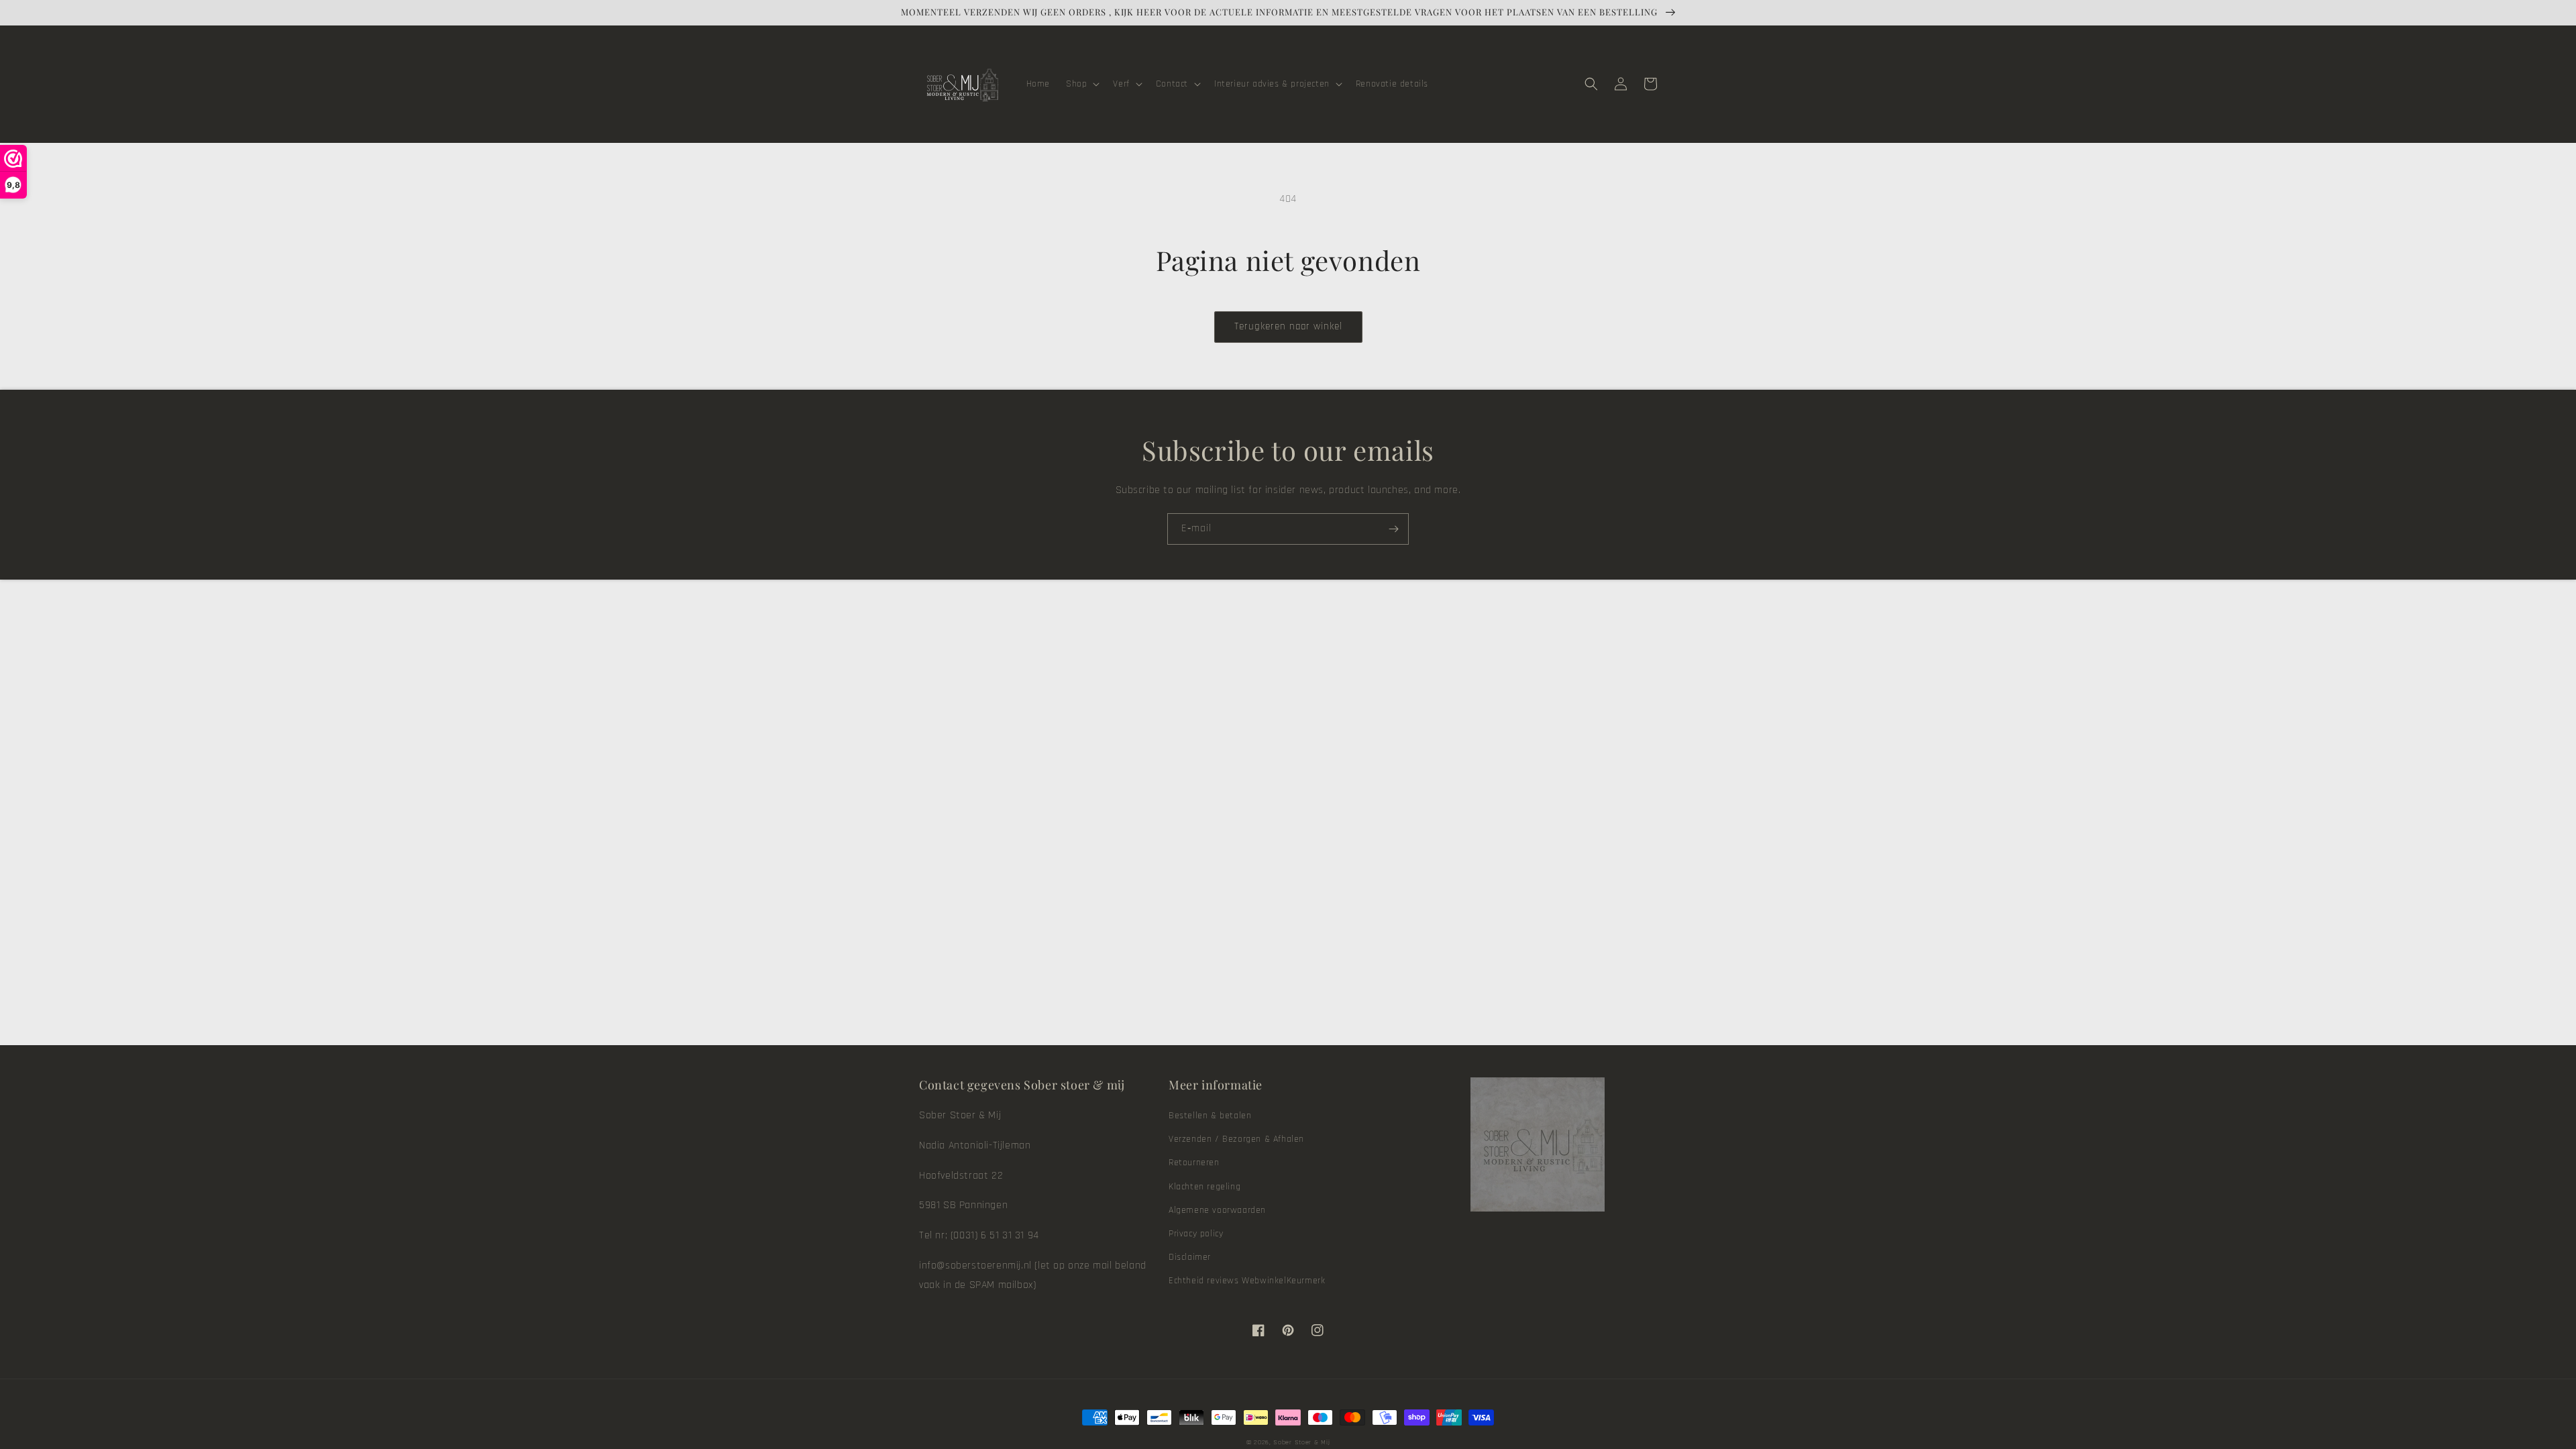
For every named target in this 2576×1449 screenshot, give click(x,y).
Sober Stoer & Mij (1301, 1442)
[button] (1081, 84)
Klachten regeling (1204, 1187)
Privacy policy (1196, 1234)
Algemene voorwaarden (1217, 1210)
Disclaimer (1190, 1257)
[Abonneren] (1393, 529)
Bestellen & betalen (1210, 1116)
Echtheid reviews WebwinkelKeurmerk (1247, 1281)
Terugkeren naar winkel (1288, 326)
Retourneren (1194, 1163)
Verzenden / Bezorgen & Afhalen (1236, 1139)
